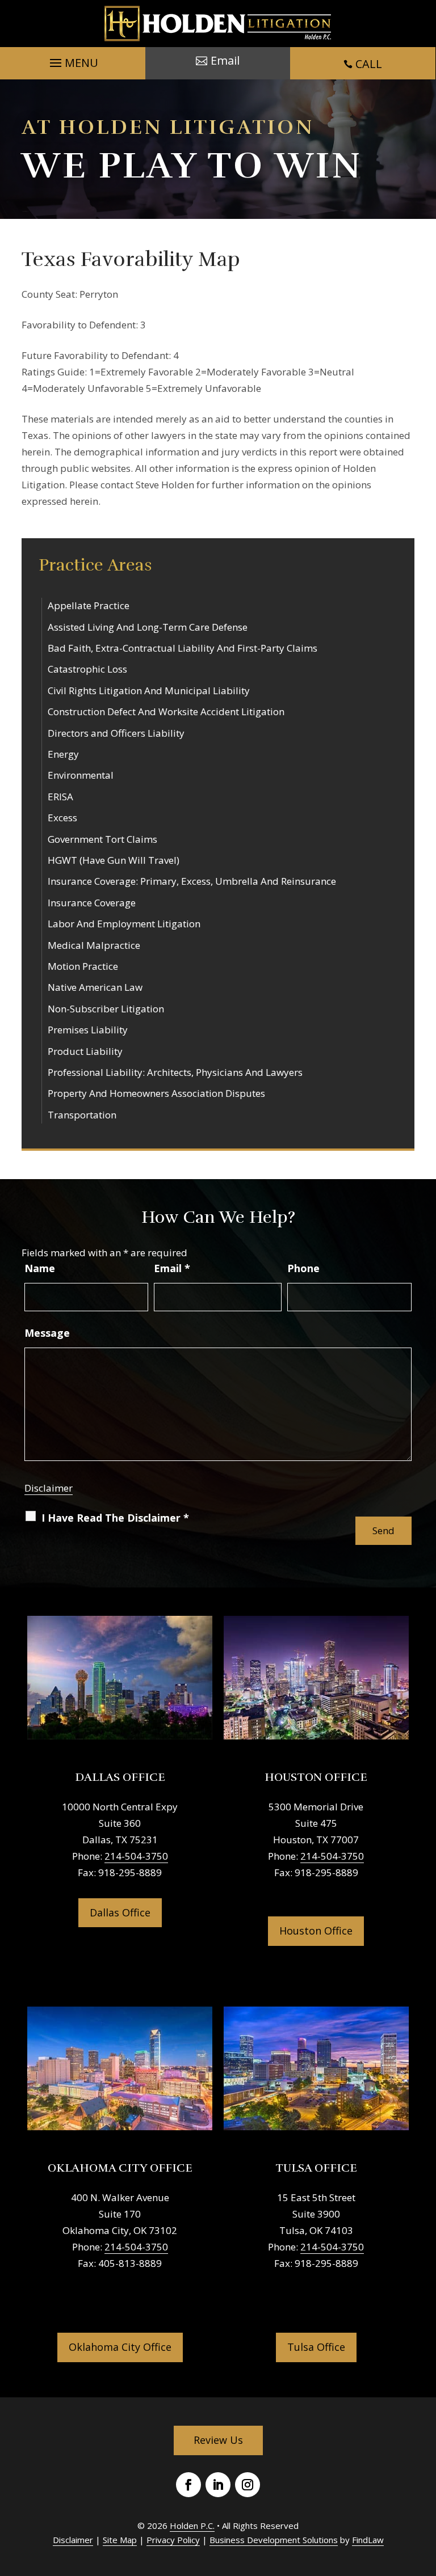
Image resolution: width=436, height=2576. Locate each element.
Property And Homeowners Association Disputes (156, 1093)
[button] (72, 60)
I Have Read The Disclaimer (115, 1518)
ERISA (60, 797)
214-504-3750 (136, 1856)
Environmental (81, 775)
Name (40, 1268)
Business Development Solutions (274, 2540)
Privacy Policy (173, 2540)
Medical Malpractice (94, 945)
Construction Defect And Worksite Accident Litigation (166, 711)
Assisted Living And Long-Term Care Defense (148, 627)
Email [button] (225, 60)
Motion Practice (83, 966)
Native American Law (95, 987)
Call (369, 64)
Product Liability (85, 1051)
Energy (63, 754)
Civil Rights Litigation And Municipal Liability (149, 691)
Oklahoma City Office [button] (120, 2347)
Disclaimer (49, 1488)
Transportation (82, 1115)
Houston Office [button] (316, 1931)
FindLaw (368, 2540)
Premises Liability (88, 1030)
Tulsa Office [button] (316, 2347)
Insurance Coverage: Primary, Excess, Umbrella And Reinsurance (192, 881)
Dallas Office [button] (120, 1912)
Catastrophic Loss (87, 669)
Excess (62, 818)
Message (47, 1333)
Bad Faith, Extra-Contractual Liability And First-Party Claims (183, 648)
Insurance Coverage (92, 903)
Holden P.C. (192, 2526)
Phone (303, 1268)
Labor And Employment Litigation (124, 924)
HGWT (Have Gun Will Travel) (114, 860)
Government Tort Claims (102, 839)
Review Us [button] (218, 2440)
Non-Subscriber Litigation (106, 1009)
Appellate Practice (89, 605)
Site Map (120, 2540)
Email (172, 1268)
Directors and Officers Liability (116, 733)
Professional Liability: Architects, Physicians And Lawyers (175, 1072)
